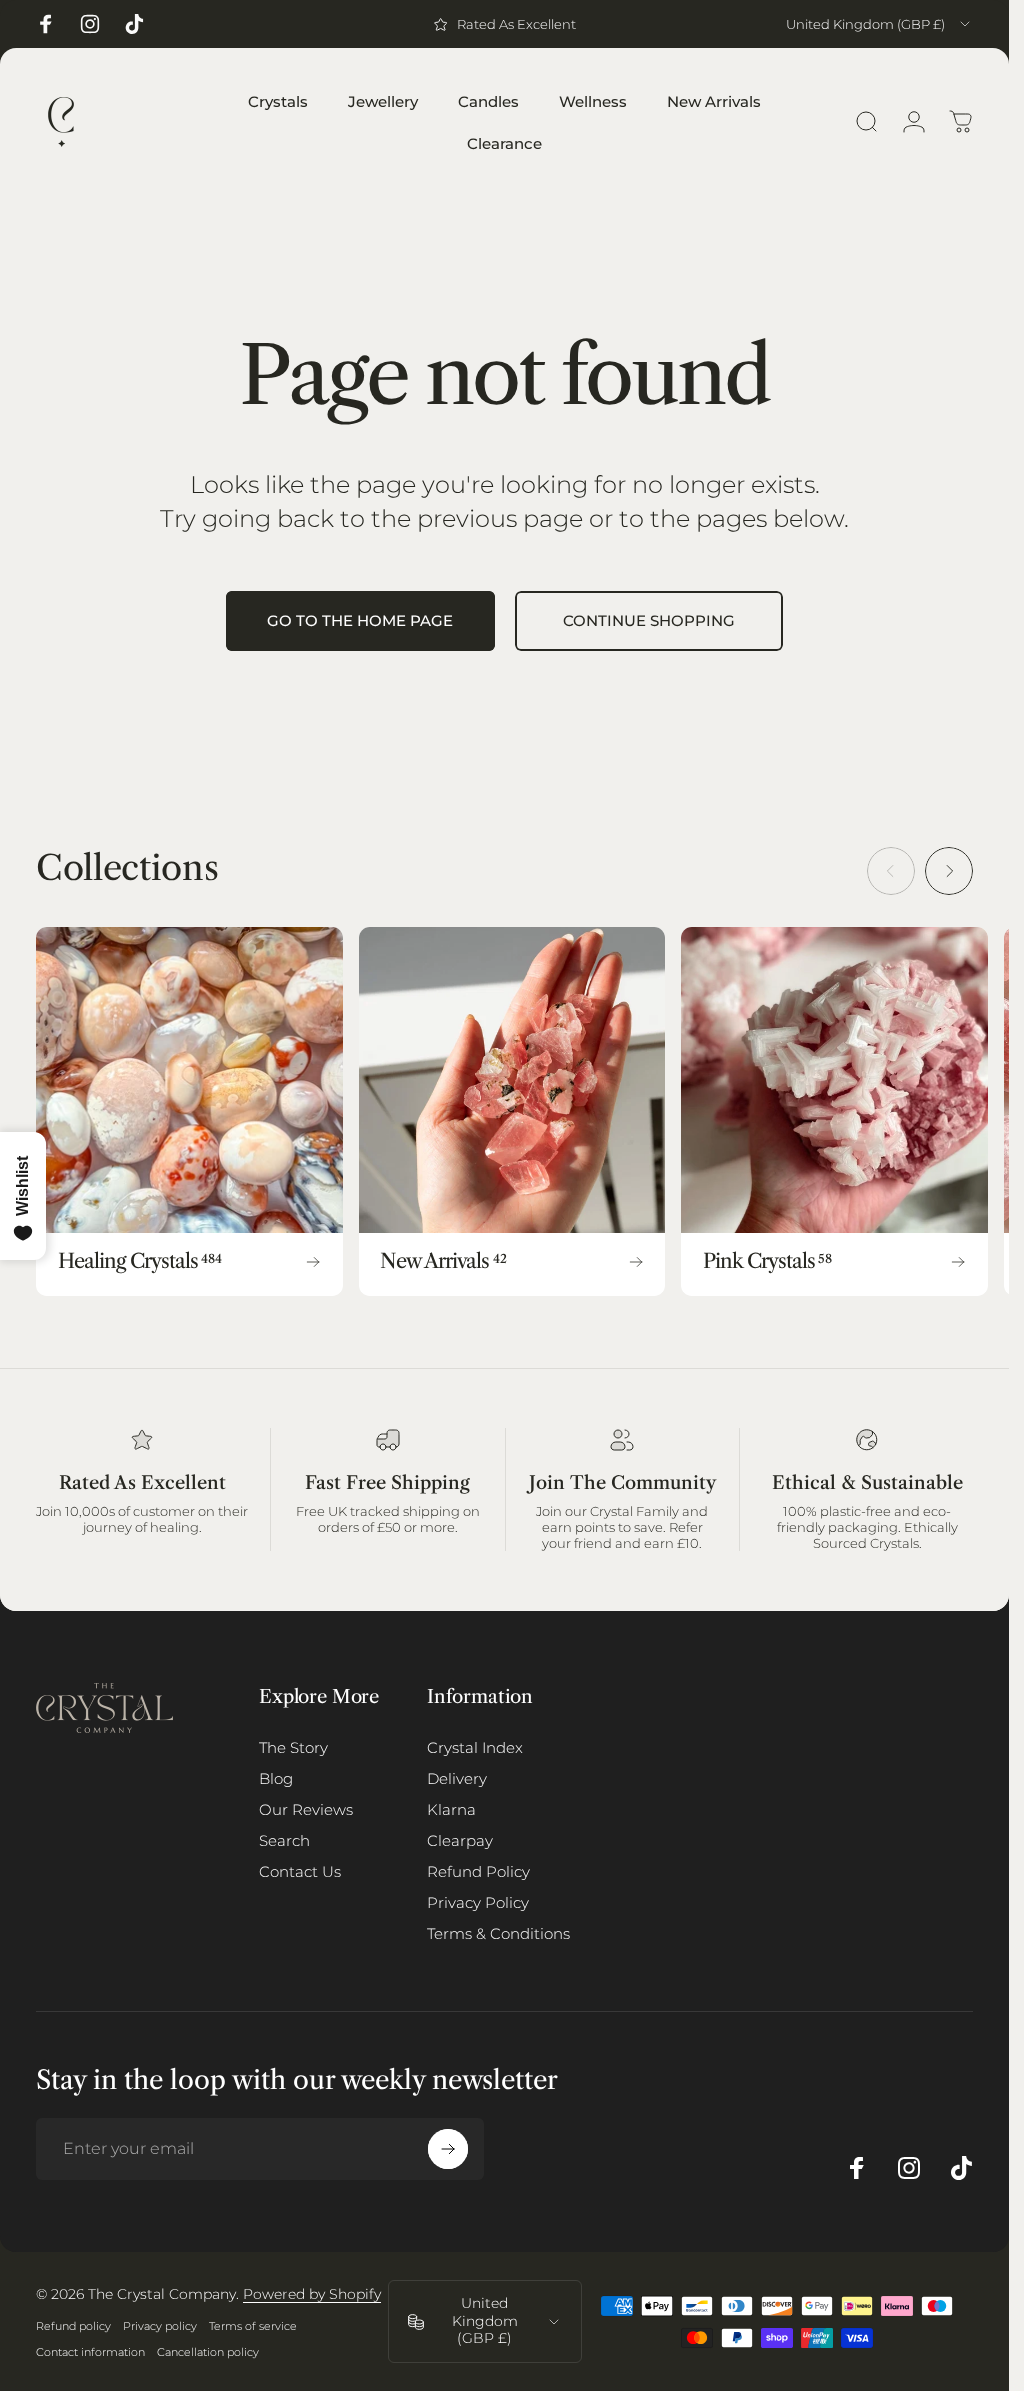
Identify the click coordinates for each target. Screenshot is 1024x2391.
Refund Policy (478, 1871)
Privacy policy (160, 2326)
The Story (293, 1747)
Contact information (90, 2352)
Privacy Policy (478, 1902)
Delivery (457, 1778)
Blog (276, 1778)
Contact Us (300, 1871)
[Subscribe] (448, 2149)
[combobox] (879, 24)
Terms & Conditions (498, 1933)
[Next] (949, 871)
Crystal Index (475, 1747)
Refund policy (73, 2326)
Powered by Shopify (312, 2294)
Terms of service (253, 2326)
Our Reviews (306, 1809)
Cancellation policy (208, 2352)
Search (284, 1840)
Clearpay (460, 1840)
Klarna (451, 1809)
